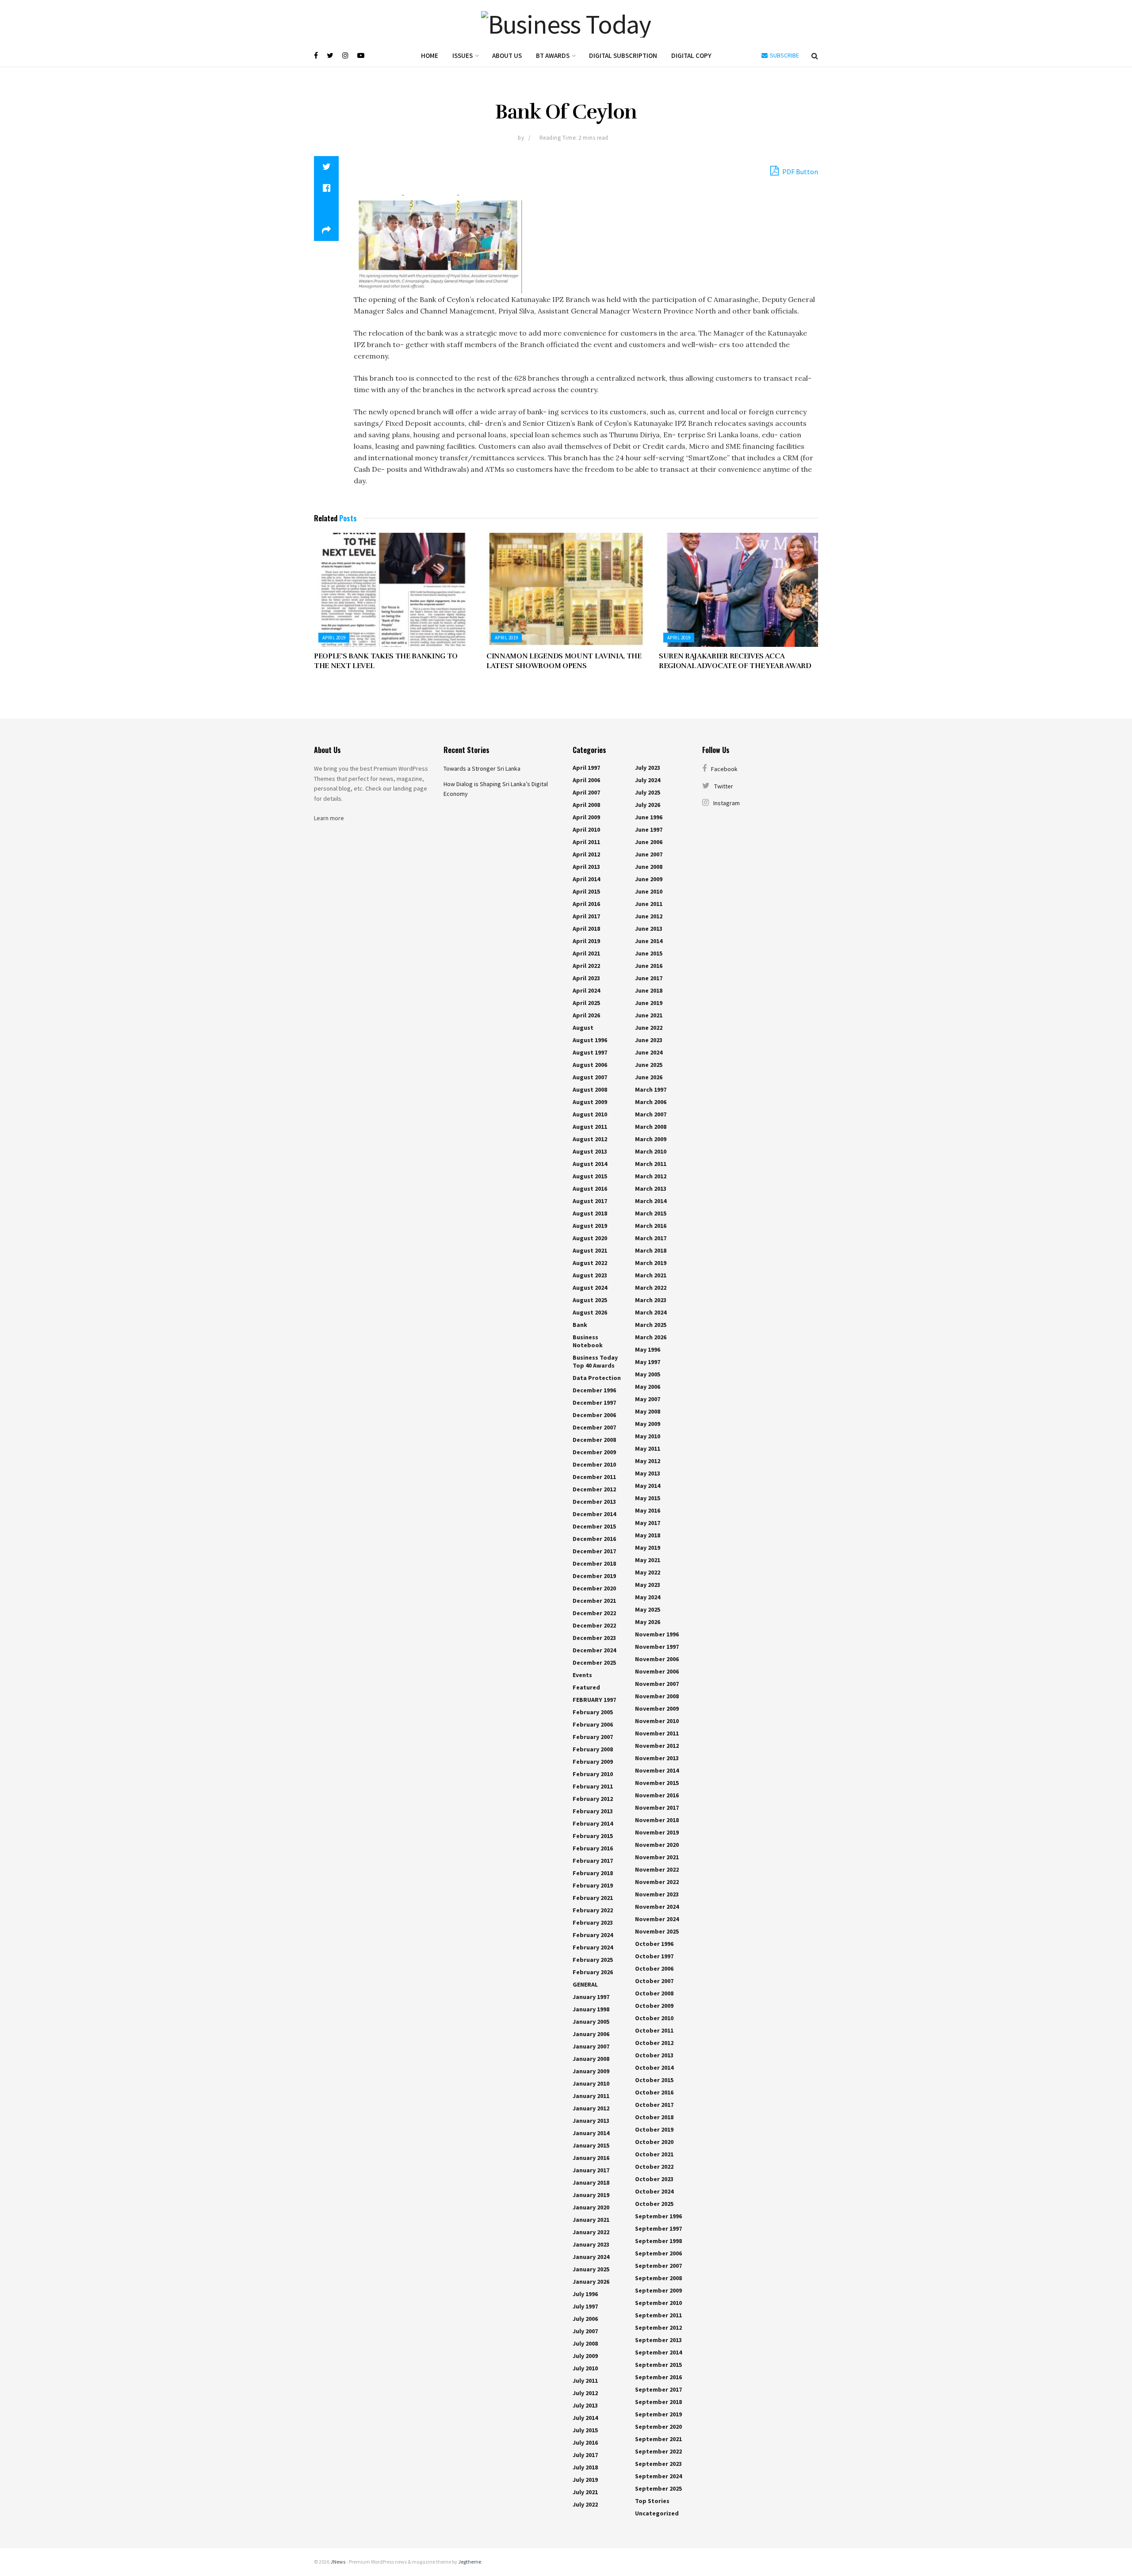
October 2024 (654, 2191)
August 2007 (590, 1077)
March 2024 (651, 1312)
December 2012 (594, 1489)
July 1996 (585, 2294)
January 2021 (591, 2220)
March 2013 (651, 1189)
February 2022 (593, 1910)
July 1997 (585, 2306)
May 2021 (648, 1560)
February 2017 (593, 1861)
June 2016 (649, 966)
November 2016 (657, 1795)
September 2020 (658, 2427)
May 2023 (648, 1585)
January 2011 (591, 2096)
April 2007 (586, 792)
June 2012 (649, 916)
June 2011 (649, 904)
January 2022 (591, 2232)
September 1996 (658, 2216)
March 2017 (651, 1238)
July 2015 (585, 2430)
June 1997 (649, 829)
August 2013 (590, 1151)
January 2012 (591, 2108)
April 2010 (586, 829)
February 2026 (593, 1972)
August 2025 (590, 1300)
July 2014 (585, 2418)
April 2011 (586, 842)
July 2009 (585, 2356)
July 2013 (585, 2405)
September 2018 (658, 2402)
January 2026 (591, 2282)
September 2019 (658, 2414)
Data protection (597, 1378)
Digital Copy (691, 55)
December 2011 (594, 1477)
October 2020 (654, 2142)
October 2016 (654, 2092)
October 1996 (654, 1944)
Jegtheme (470, 2562)
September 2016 (658, 2377)
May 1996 (648, 1349)
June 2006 (649, 842)
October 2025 (654, 2204)
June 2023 (649, 1040)
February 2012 (593, 1799)
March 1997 (651, 1089)
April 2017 (586, 916)
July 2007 (585, 2331)
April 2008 (586, 805)
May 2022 (648, 1572)
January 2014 (591, 2133)
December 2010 (594, 1464)
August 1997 (590, 1052)
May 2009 (648, 1424)
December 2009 (594, 1452)
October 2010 (654, 2018)
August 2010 (590, 1114)
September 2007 (658, 2266)
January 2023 (591, 2244)
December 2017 (594, 1551)
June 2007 (649, 854)
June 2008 (649, 867)
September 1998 (658, 2241)
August (583, 1028)
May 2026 (648, 1622)
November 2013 (657, 1758)
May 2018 (648, 1535)
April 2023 (586, 978)
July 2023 (648, 768)
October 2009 (654, 2006)
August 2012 (590, 1139)
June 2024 (649, 1052)
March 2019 (651, 1263)
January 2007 (591, 2046)
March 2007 (651, 1114)
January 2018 (591, 2182)
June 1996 (649, 817)
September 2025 (658, 2488)
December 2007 (594, 1427)
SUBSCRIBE (784, 55)
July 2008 (585, 2343)
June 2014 (649, 941)
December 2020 (594, 1588)
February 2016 (593, 1848)
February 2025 (593, 1960)
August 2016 (590, 1189)
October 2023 (654, 2179)
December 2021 (594, 1601)
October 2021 (654, 2154)
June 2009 (649, 879)
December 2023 (594, 1638)
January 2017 (591, 2170)
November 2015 (657, 1783)
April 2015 (586, 891)
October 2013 (654, 2055)
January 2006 (591, 2034)
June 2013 (649, 929)
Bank (580, 1325)
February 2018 (593, 1873)
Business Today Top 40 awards (595, 1361)
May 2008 (648, 1411)
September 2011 (658, 2315)
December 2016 (594, 1539)
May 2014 (648, 1486)
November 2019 (657, 1832)
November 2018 (657, 1820)
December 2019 (594, 1576)
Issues (463, 55)
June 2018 (649, 990)
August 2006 (590, 1065)
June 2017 (649, 978)
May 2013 (648, 1473)
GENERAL (585, 1984)
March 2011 (651, 1164)
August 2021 (590, 1250)
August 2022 (590, 1263)
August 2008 (590, 1089)
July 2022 (585, 2504)
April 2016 (586, 904)
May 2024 (648, 1597)
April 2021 (586, 953)
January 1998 (591, 2009)
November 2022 (657, 1869)
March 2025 (651, 1325)
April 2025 (586, 1003)
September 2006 (658, 2253)
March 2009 (651, 1139)
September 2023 (658, 2464)
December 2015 (594, 1526)
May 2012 (648, 1461)
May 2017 (648, 1523)
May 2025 (648, 1609)
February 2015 (593, 1836)
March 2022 (651, 1288)
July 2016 (585, 2442)
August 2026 (590, 1312)
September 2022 (658, 2451)
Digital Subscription (623, 55)
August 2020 (590, 1238)
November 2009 (657, 1708)
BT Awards (553, 55)
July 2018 (585, 2467)
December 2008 (594, 1440)
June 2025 (649, 1065)
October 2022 (654, 2167)
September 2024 (658, 2476)
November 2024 (657, 1907)
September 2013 (658, 2340)
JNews (338, 2562)
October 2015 (654, 2080)
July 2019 (585, 2480)
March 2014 (651, 1201)
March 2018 (651, 1250)
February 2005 (593, 1712)
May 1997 (648, 1362)
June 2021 (649, 1015)
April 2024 (586, 990)
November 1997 (657, 1647)
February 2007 (593, 1737)
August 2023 (590, 1275)
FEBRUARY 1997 (594, 1700)
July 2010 (585, 2368)
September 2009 (658, 2290)
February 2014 (593, 1823)
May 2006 (648, 1387)
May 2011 (648, 1449)
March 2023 (651, 1300)
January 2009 (591, 2071)
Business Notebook (588, 1341)
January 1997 (591, 1997)
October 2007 (654, 1981)
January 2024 (591, 2257)
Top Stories (652, 2501)
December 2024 (594, 1650)
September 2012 (658, 2328)
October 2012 (654, 2043)
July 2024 (648, 780)
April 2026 (586, 1015)
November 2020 (657, 1845)
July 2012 (585, 2393)
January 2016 (591, 2158)
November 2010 (657, 1721)
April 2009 (586, 817)
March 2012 (651, 1176)
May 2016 (648, 1510)
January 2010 (591, 2083)
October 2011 (654, 2030)
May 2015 (648, 1498)
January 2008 (591, 2059)
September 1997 (658, 2228)
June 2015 (649, 953)
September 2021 (658, 2439)
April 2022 (586, 966)
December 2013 (594, 1502)
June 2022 (649, 1028)
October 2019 (654, 2129)
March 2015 (651, 1213)
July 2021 (585, 2492)
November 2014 (657, 1770)
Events (582, 1675)
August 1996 (590, 1040)
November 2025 (657, 1931)
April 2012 (586, 854)
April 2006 (586, 780)
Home (430, 55)
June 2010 (649, 891)
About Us (507, 55)
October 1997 (654, 1956)
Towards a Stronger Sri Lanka (482, 768)
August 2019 (590, 1226)
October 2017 (654, 2105)
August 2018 (590, 1213)
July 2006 (585, 2319)
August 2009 (590, 1102)
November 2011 (657, 1733)
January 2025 (591, 2269)
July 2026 (648, 805)
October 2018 (654, 2117)
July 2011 (585, 2381)
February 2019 (593, 1885)
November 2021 (657, 1857)
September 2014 (658, 2352)
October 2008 (654, 1993)
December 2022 (594, 1613)
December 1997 (594, 1403)
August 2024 (590, 1288)
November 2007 (657, 1684)
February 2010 (593, 1774)
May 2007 (648, 1399)
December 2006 (594, 1415)
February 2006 (593, 1724)
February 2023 (593, 1922)
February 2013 (593, 1811)
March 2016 (651, 1226)
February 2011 (593, 1786)
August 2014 (590, 1164)
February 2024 (593, 1935)
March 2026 (651, 1337)
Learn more (329, 818)
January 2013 (591, 2121)
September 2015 (658, 2365)
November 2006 (657, 1659)
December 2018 (594, 1563)
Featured (586, 1687)
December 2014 (594, 1514)
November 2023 (657, 1894)
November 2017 (657, 1808)
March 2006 (651, 1102)
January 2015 (591, 2145)
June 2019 (649, 1003)
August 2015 (590, 1176)
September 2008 (658, 2278)
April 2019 (334, 638)
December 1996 (594, 1390)
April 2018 (586, 929)
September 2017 (658, 2389)
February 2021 (593, 1898)
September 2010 (658, 2303)
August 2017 (590, 1201)
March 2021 (651, 1275)
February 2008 (593, 1749)
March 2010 (651, 1151)
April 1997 (586, 768)
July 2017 (585, 2455)
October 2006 (654, 1968)
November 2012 (657, 1746)
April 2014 (586, 879)
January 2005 (591, 2022)
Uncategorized (657, 2513)
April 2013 (586, 867)
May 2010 (648, 1436)
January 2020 (591, 2207)
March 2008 (651, 1127)
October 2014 (654, 2068)
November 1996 (657, 1634)
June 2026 (649, 1077)
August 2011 (590, 1127)
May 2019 (648, 1548)
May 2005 (648, 1374)
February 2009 (593, 1762)
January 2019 (591, 2195)
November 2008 (657, 1696)
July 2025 (648, 792)
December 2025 (594, 1663)
